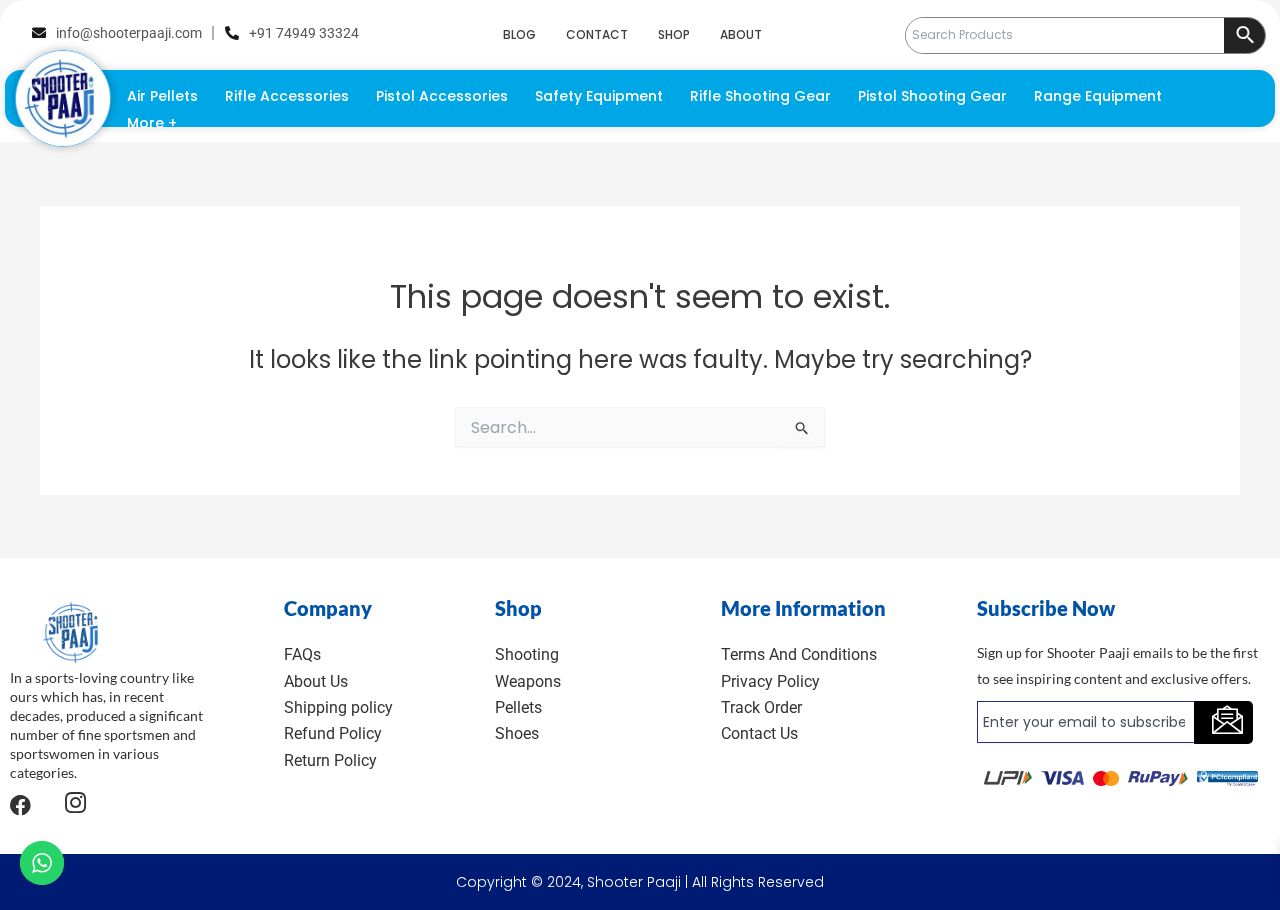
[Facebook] (20, 805)
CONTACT (597, 34)
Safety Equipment (599, 96)
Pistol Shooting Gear (932, 96)
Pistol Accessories (442, 96)
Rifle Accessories (287, 96)
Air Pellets (162, 96)
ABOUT (741, 34)
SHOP (674, 34)
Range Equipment (1098, 96)
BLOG (519, 34)
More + (152, 123)
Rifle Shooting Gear (760, 96)
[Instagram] (75, 805)
